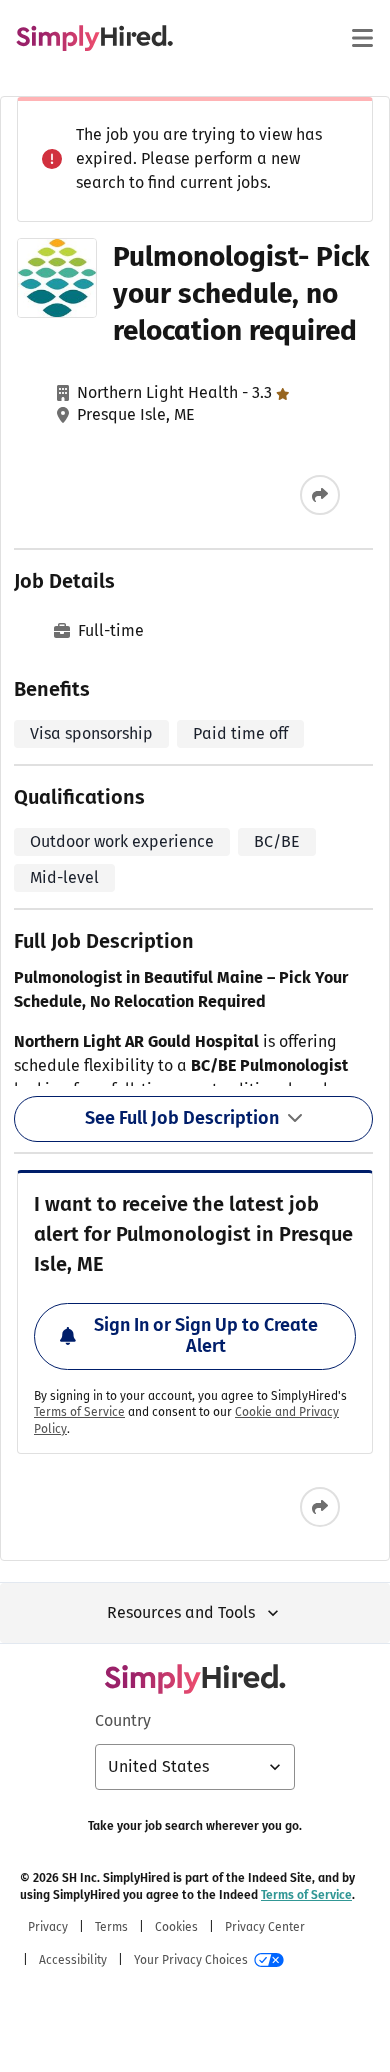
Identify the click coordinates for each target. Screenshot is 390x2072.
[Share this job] (320, 495)
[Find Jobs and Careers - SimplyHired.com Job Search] (94, 38)
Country (123, 1720)
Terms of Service (79, 1412)
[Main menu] (362, 38)
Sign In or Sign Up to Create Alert (206, 1336)
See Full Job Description (182, 1118)
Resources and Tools (181, 1612)
